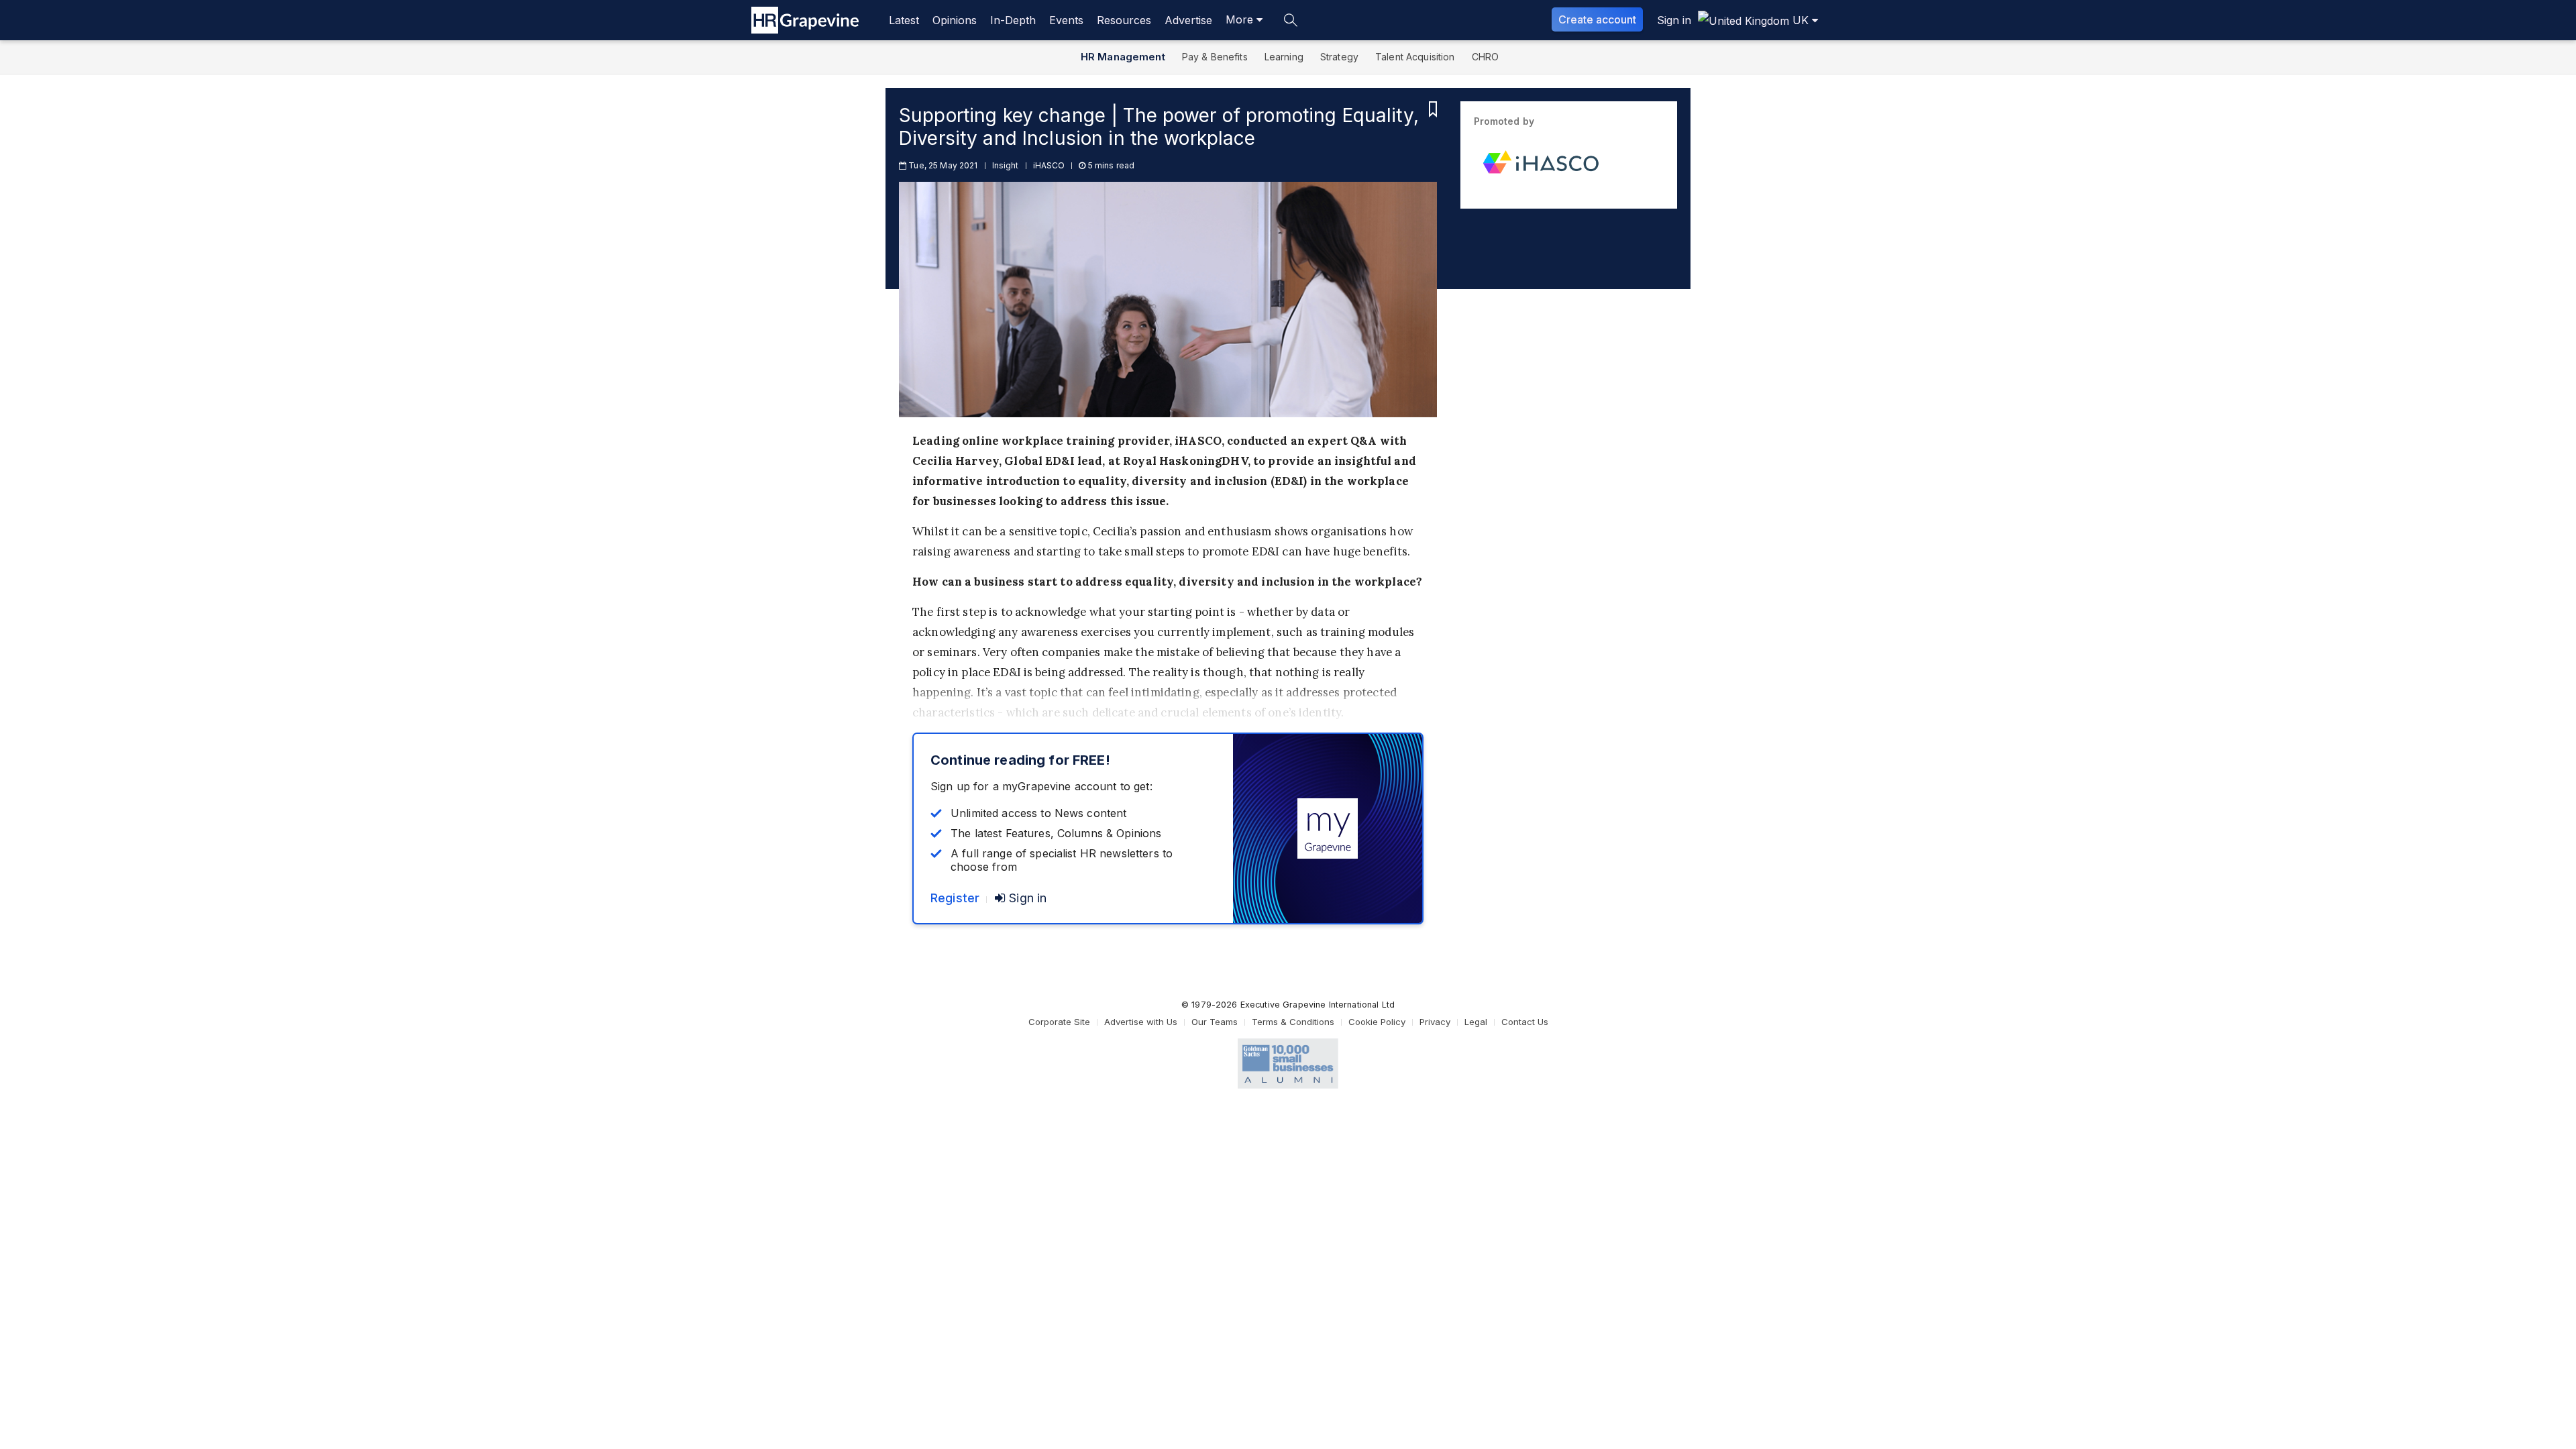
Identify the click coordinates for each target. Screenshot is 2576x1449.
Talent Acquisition (1415, 57)
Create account (1597, 19)
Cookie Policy (1377, 1022)
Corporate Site (1059, 1022)
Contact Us (1525, 1022)
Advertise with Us (1141, 1022)
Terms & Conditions (1293, 1022)
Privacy (1435, 1022)
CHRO (1486, 57)
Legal (1476, 1022)
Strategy (1339, 57)
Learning (1284, 57)
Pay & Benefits (1215, 57)
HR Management (1123, 57)
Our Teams (1215, 1022)
